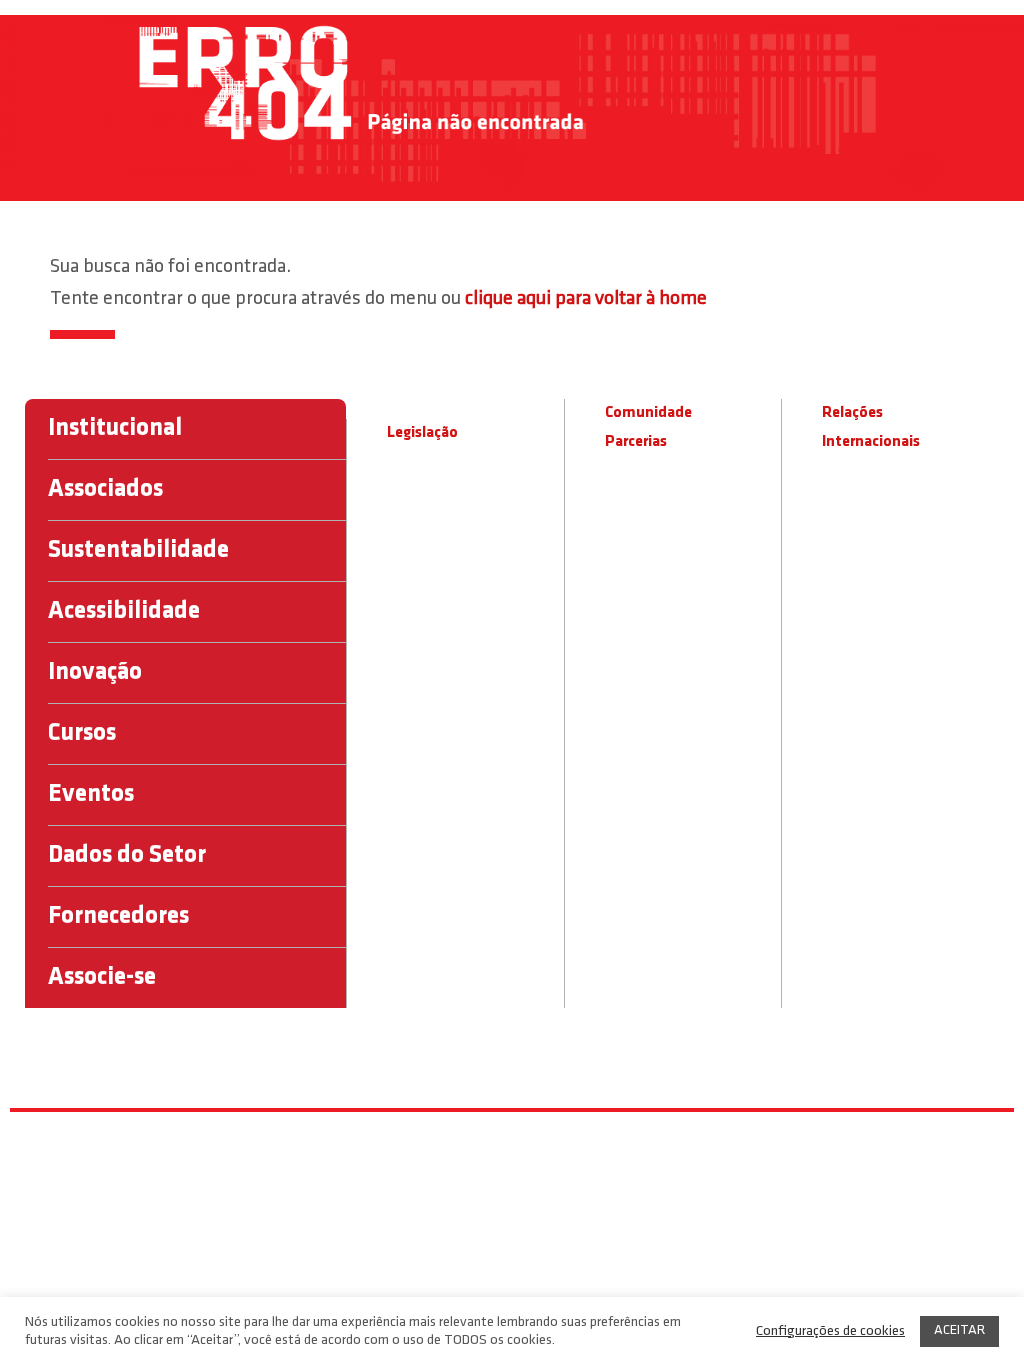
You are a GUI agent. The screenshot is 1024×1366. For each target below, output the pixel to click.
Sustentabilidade (138, 550)
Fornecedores (118, 916)
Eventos (91, 794)
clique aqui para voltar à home (586, 299)
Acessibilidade (124, 611)
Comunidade (648, 413)
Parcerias (636, 442)
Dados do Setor (127, 855)
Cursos (82, 733)
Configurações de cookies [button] (830, 1331)
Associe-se (102, 977)
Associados (105, 489)
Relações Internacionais (871, 427)
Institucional (115, 428)
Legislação (422, 433)
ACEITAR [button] (959, 1330)
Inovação (95, 672)
